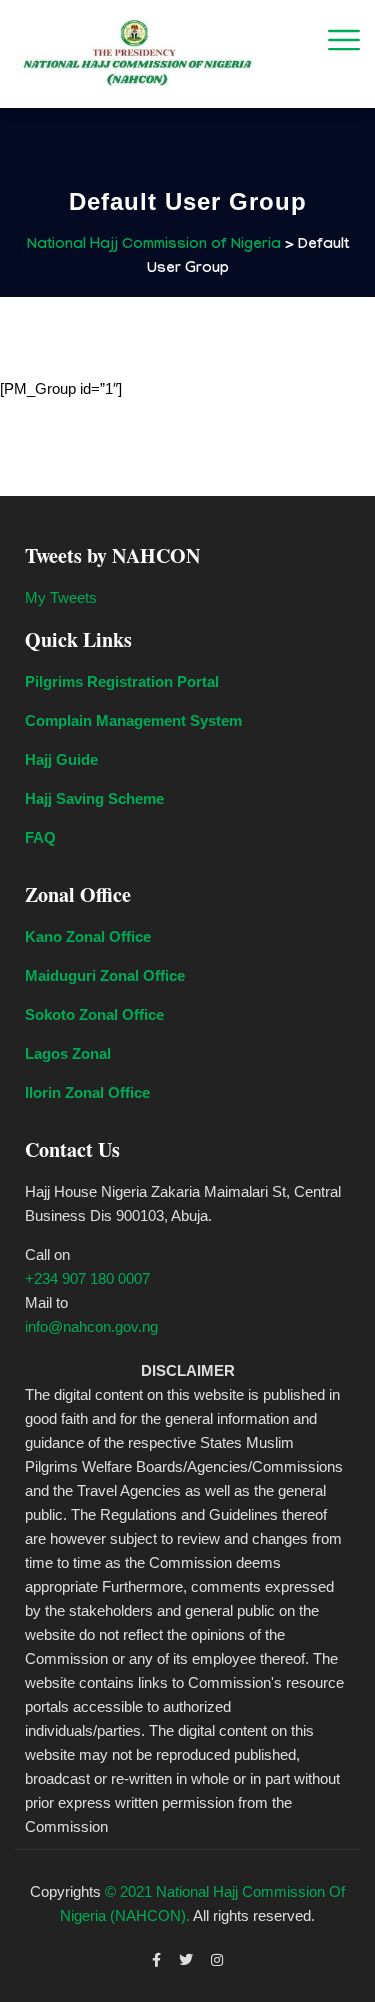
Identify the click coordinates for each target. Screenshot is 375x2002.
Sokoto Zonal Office (94, 1014)
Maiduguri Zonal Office (105, 975)
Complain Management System (133, 720)
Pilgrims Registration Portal (122, 681)
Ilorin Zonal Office (87, 1092)
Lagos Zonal (68, 1053)
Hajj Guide (61, 759)
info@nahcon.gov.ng (91, 1326)
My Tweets (61, 597)
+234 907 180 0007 (87, 1278)
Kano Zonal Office (88, 936)
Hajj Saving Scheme (94, 798)
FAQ (40, 837)
